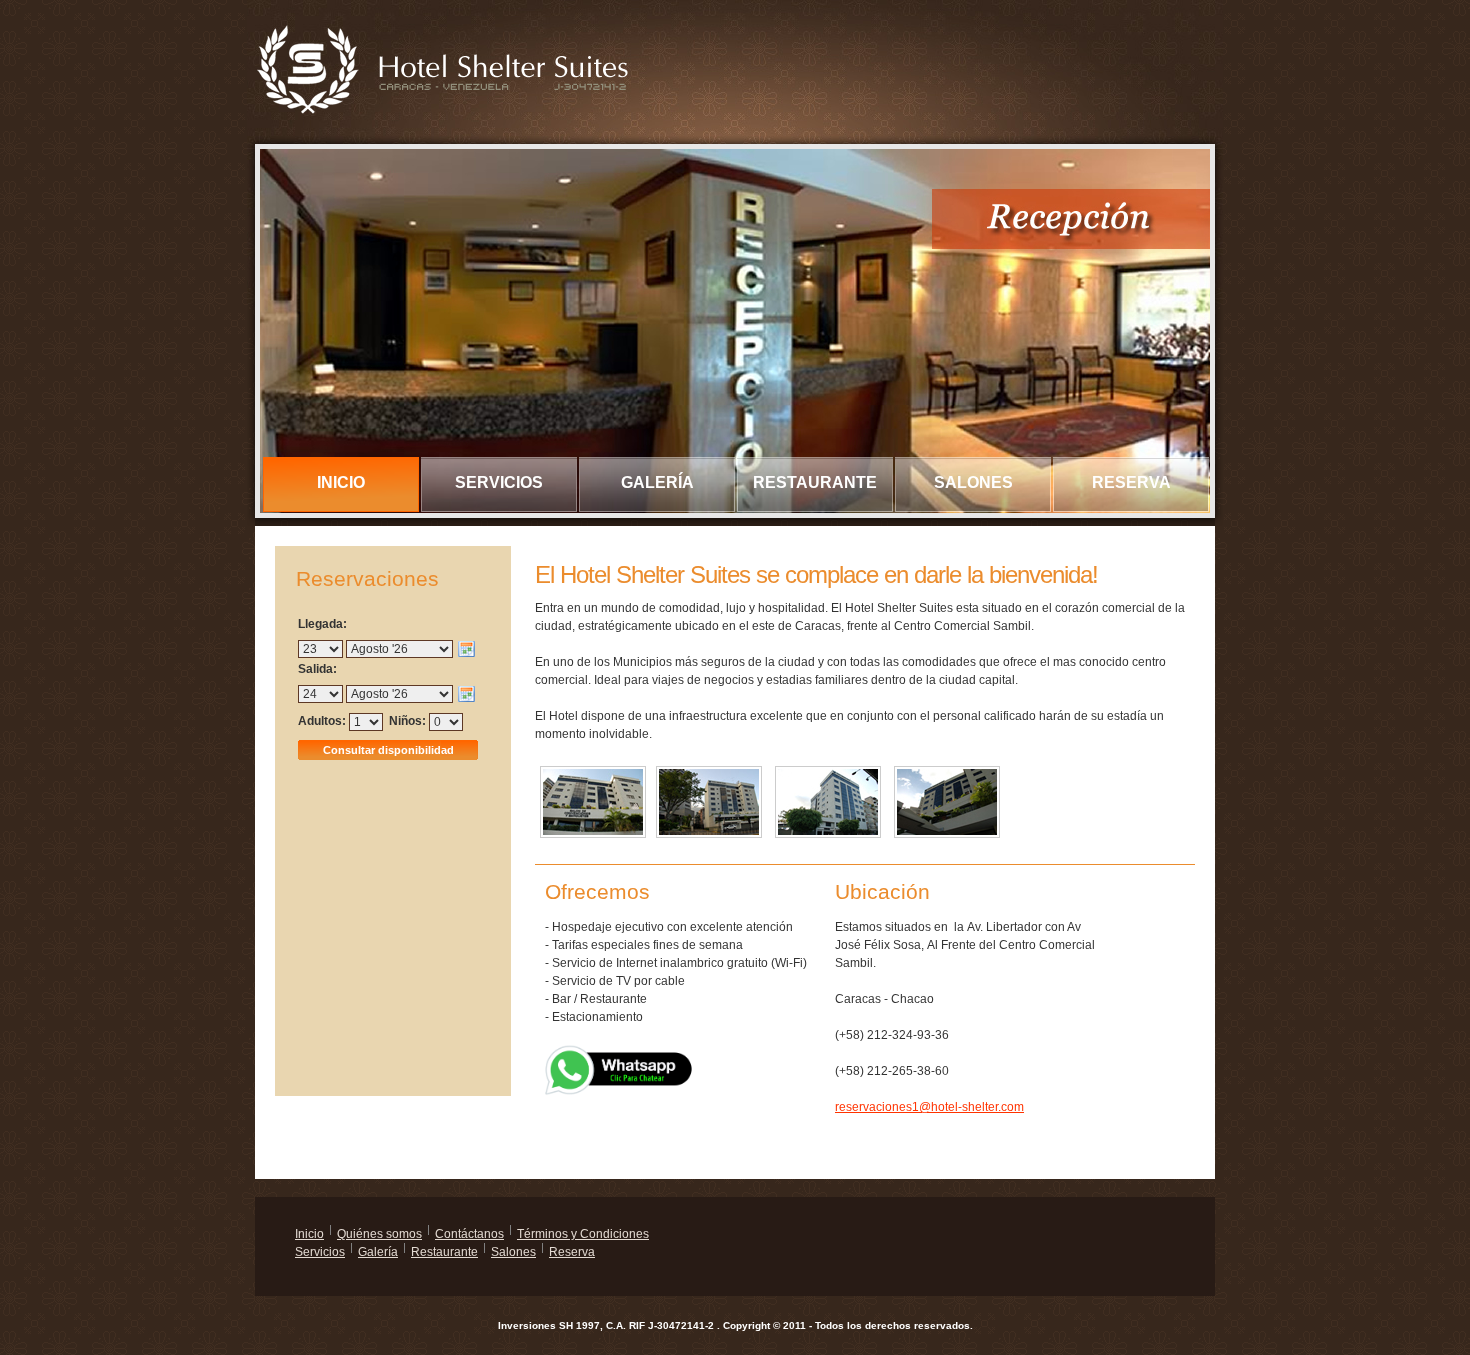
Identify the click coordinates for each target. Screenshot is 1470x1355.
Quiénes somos (379, 1234)
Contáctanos (469, 1234)
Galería (657, 482)
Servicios (499, 482)
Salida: (317, 669)
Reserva (1131, 482)
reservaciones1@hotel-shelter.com (929, 1107)
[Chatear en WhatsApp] (620, 1053)
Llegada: (322, 624)
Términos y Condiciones (583, 1234)
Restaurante (815, 482)
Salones (973, 482)
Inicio (341, 482)
